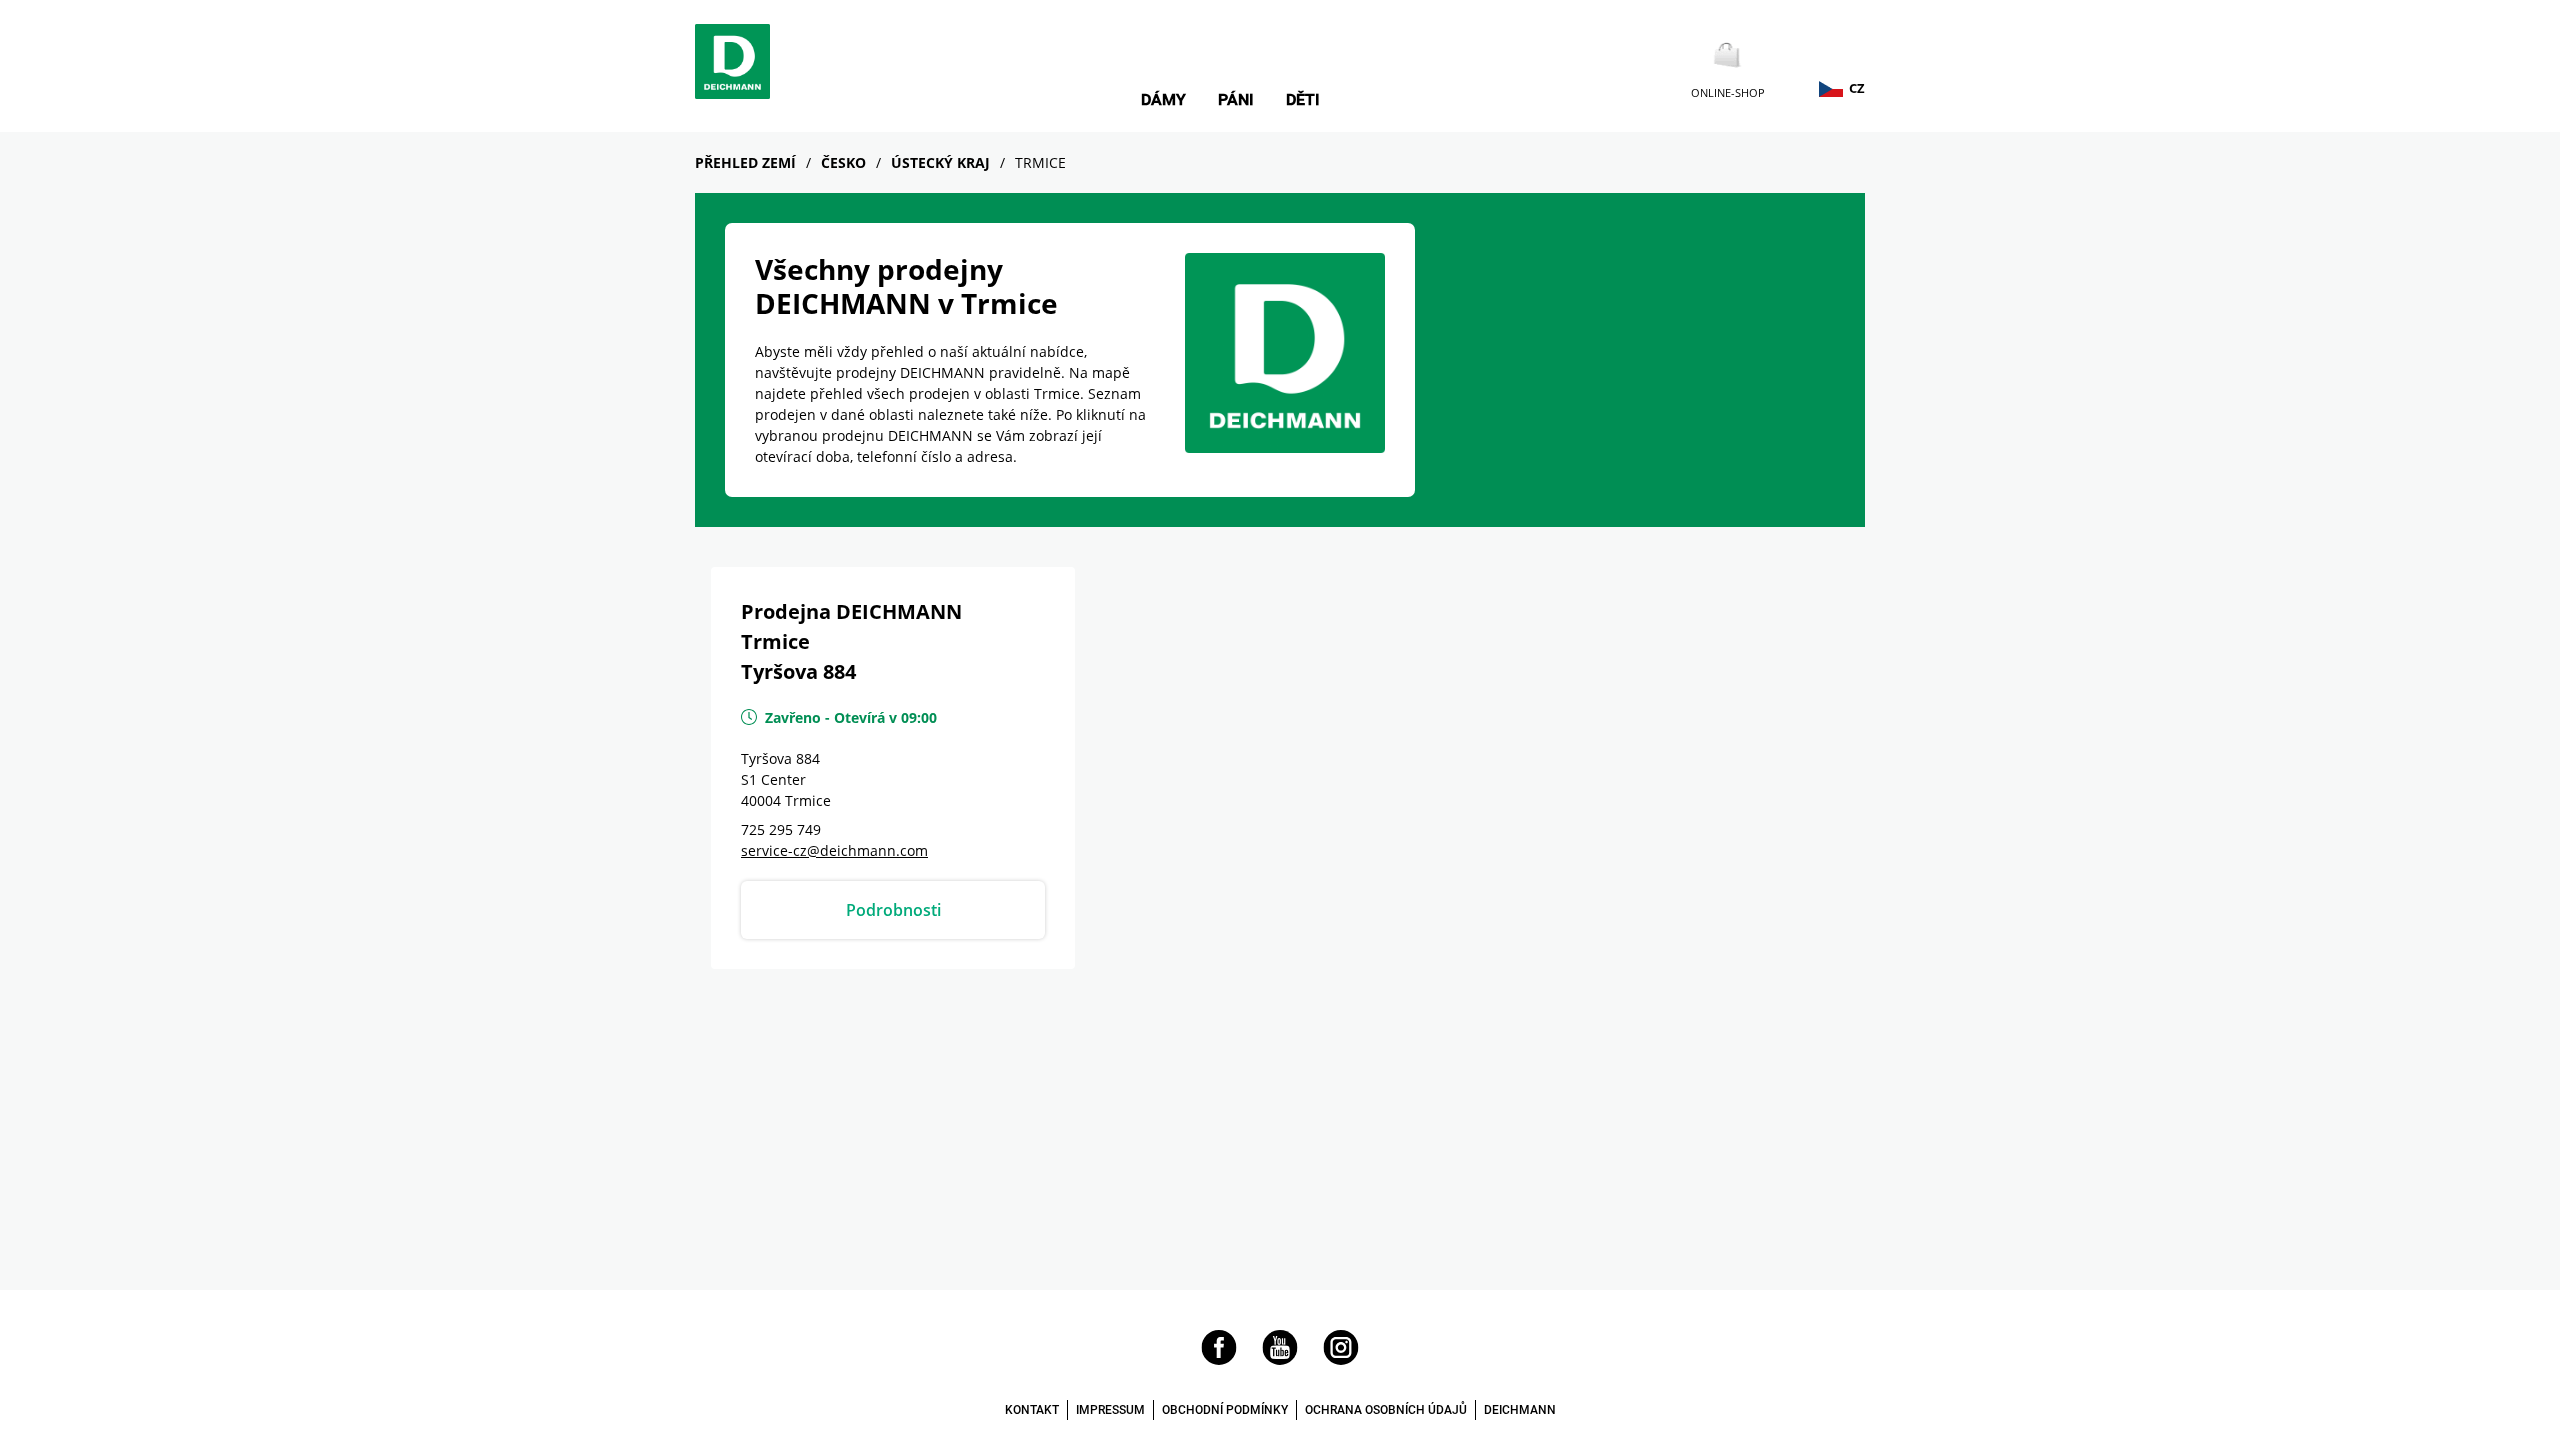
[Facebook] (1219, 1359)
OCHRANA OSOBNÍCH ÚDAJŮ (1386, 1410)
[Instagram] (1341, 1359)
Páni (1236, 100)
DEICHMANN (1520, 1410)
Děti (1303, 100)
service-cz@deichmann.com (834, 850)
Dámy (1163, 100)
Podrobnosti (893, 910)
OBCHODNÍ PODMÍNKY (1225, 1410)
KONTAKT (1032, 1410)
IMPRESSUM (1110, 1410)
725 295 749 (781, 829)
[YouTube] (1280, 1359)
